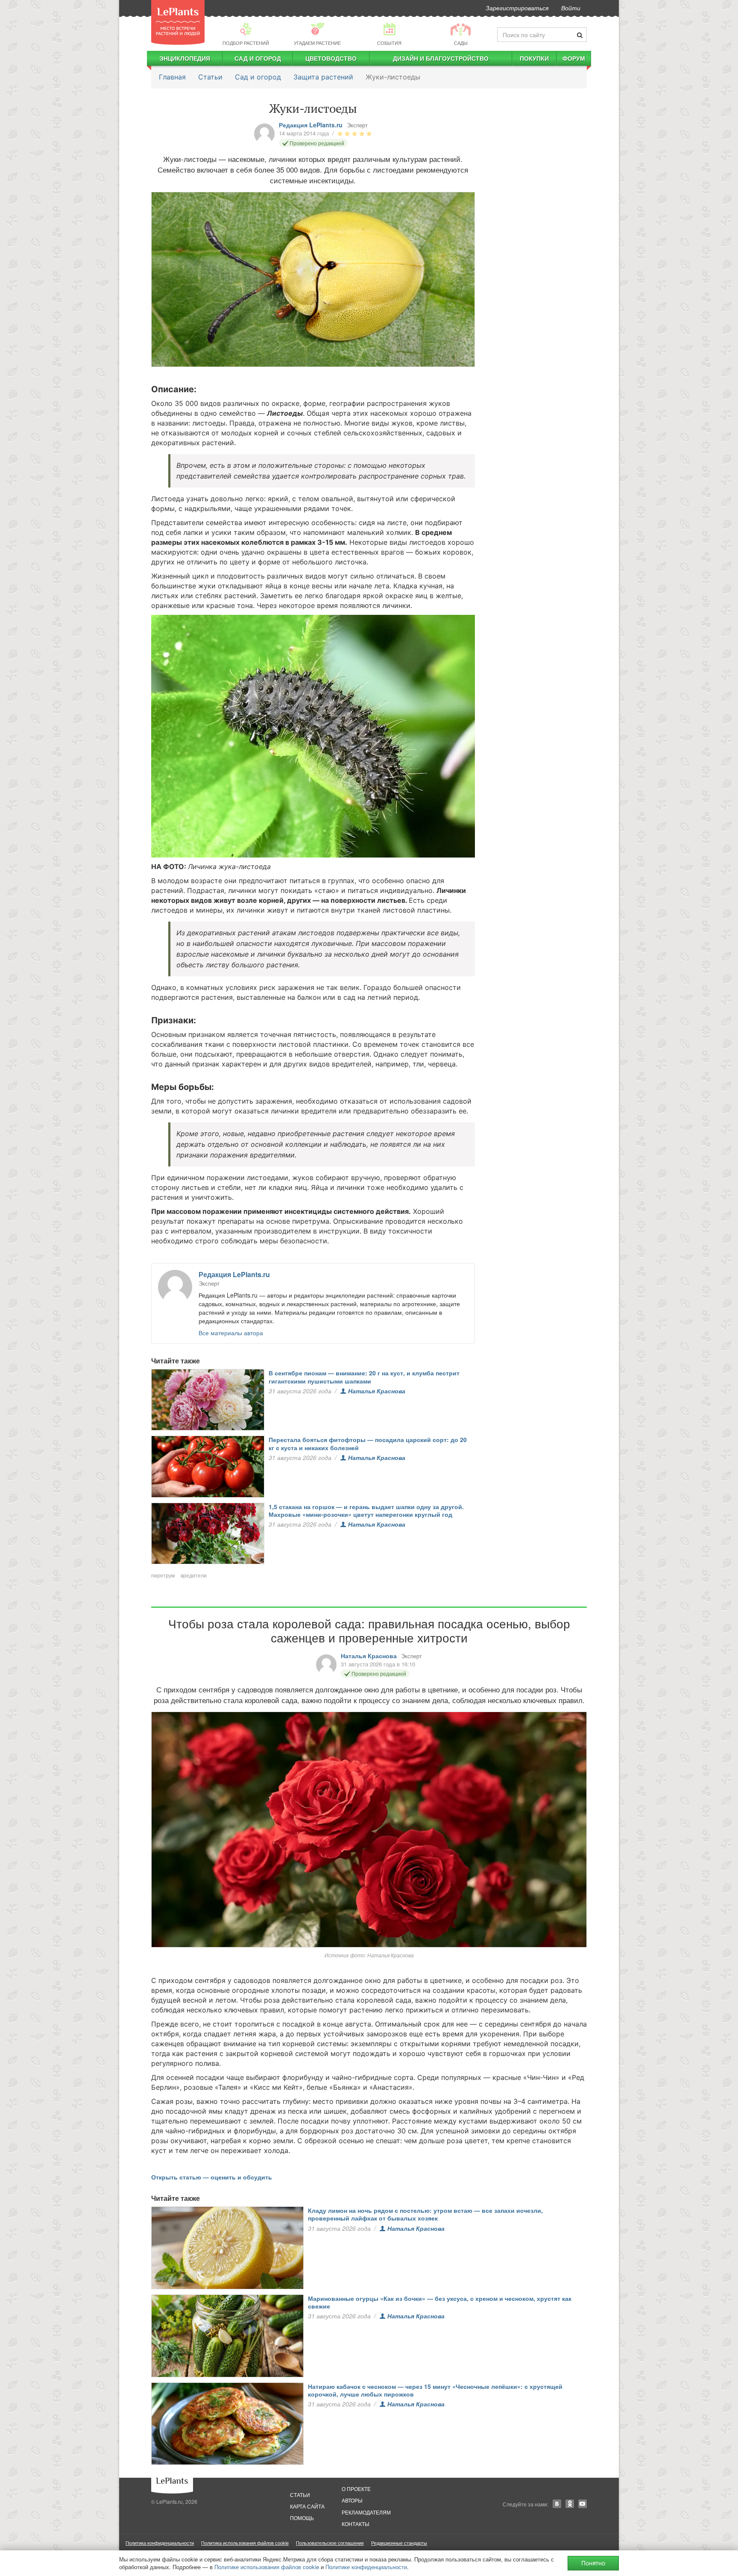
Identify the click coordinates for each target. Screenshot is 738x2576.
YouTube (583, 2504)
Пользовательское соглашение (330, 2543)
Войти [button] (571, 8)
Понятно (593, 2563)
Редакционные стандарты (399, 2543)
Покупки (534, 58)
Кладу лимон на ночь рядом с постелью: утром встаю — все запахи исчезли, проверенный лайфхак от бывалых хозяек (425, 2214)
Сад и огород (258, 58)
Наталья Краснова (377, 1391)
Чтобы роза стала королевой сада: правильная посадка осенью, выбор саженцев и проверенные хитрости (369, 1630)
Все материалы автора (231, 1333)
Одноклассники (570, 2504)
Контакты (356, 2524)
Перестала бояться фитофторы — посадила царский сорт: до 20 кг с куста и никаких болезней (368, 1443)
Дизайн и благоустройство (441, 58)
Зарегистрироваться (517, 8)
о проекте (356, 2489)
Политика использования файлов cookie (245, 2543)
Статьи (210, 77)
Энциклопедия (185, 58)
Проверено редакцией (317, 143)
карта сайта (307, 2506)
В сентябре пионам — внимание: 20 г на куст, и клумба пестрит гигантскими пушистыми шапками (364, 1377)
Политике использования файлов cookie (267, 2567)
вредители (194, 1575)
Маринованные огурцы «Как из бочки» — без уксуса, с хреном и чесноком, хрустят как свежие (440, 2302)
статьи (300, 2495)
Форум (574, 58)
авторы (352, 2500)
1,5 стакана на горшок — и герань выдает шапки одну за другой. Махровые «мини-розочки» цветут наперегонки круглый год (366, 1510)
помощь (302, 2518)
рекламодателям (366, 2512)
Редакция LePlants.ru (311, 125)
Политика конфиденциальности (160, 2543)
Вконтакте (557, 2504)
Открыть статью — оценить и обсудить (212, 2177)
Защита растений (323, 77)
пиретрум (163, 1575)
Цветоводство (331, 58)
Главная (172, 77)
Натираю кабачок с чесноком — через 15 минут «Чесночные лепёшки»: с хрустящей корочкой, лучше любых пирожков (435, 2390)
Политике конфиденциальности (366, 2567)
